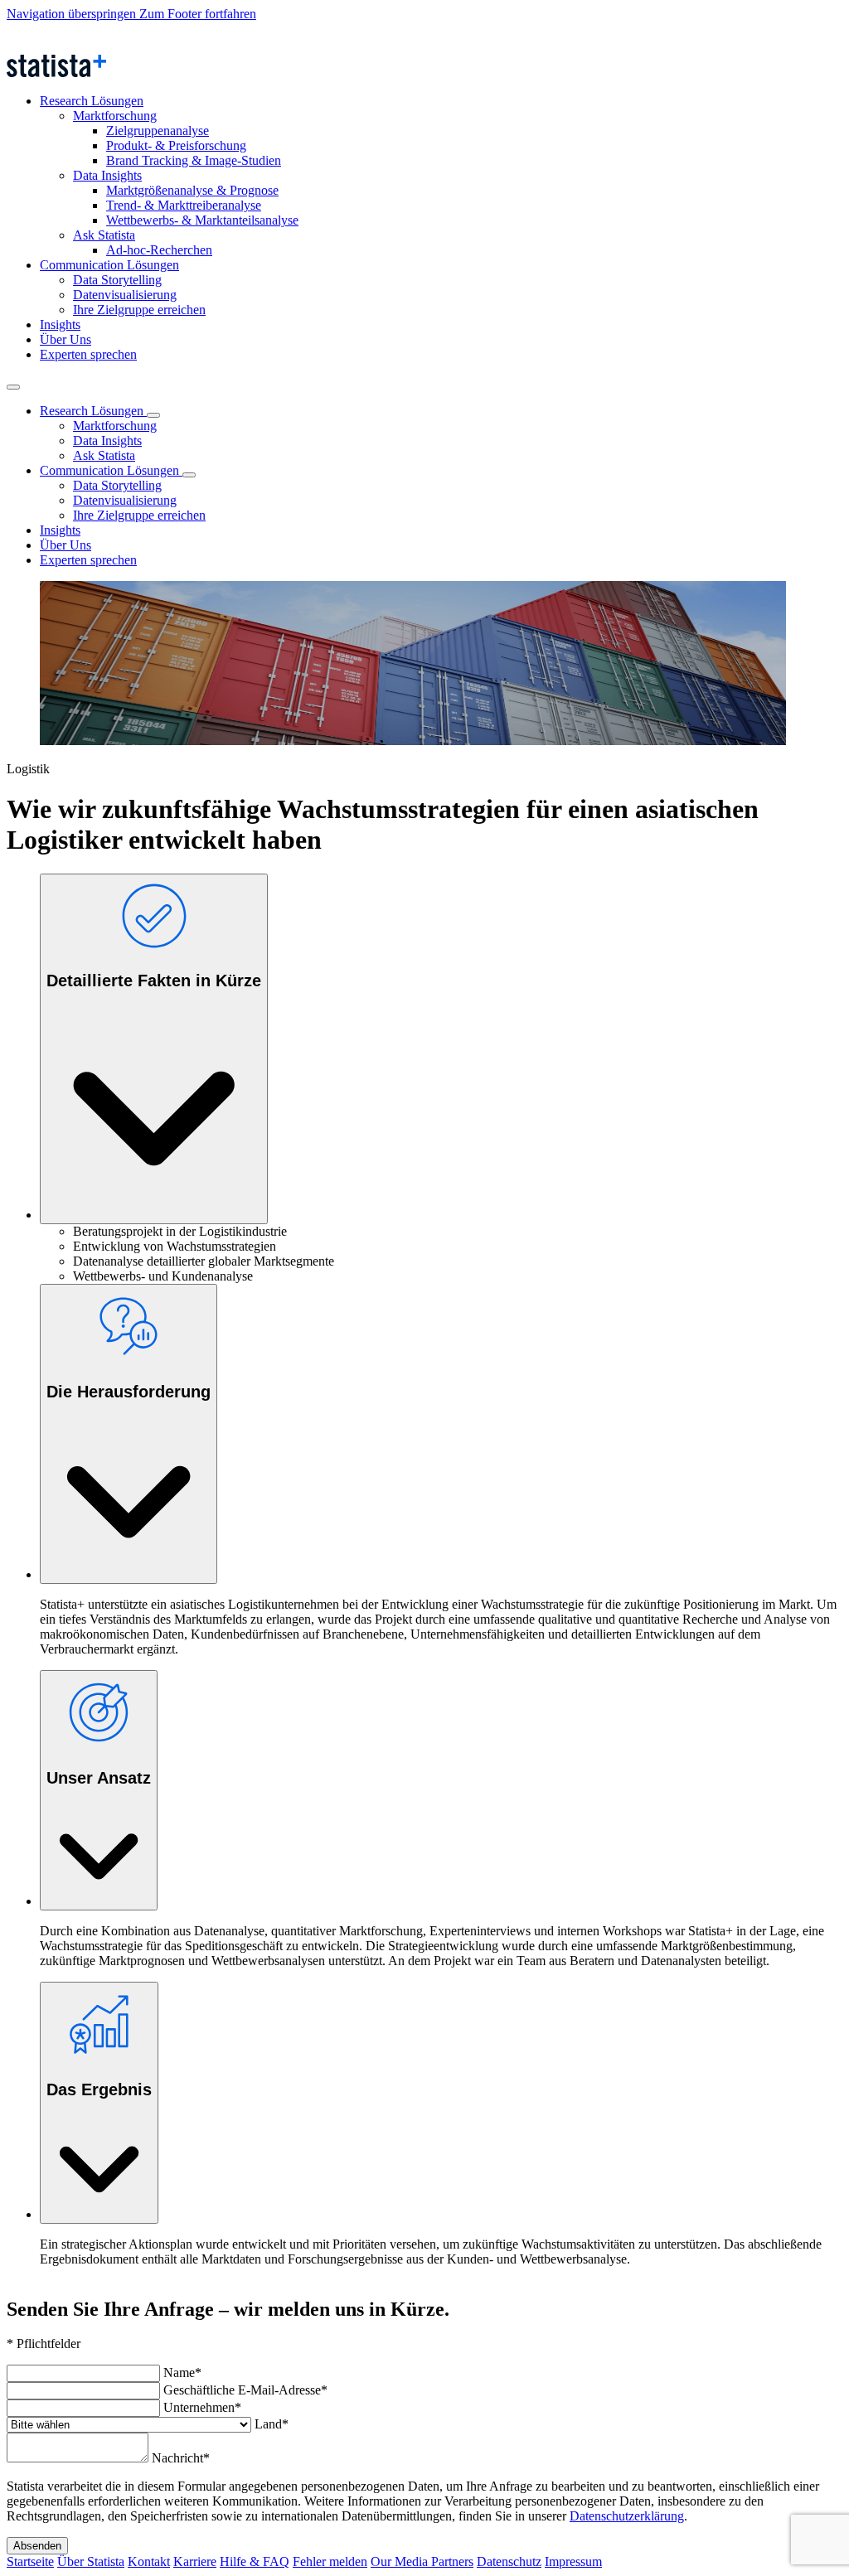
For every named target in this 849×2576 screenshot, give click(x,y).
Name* (182, 2373)
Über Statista (91, 2561)
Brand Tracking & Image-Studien (194, 160)
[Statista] (83, 47)
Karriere (195, 2561)
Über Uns (65, 339)
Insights (60, 324)
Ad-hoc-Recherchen (159, 250)
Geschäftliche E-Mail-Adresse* (245, 2390)
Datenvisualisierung (125, 295)
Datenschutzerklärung (627, 2516)
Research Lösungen (92, 101)
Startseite (30, 2561)
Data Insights (107, 175)
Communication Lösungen (109, 265)
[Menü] (13, 387)
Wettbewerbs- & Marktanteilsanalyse (202, 220)
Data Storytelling (117, 280)
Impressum (573, 2561)
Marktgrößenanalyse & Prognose (192, 190)
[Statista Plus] (56, 73)
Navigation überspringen (73, 14)
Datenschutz (509, 2561)
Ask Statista (104, 235)
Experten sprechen (88, 354)
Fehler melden (330, 2561)
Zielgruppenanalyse (158, 131)
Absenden (37, 2546)
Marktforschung (115, 116)
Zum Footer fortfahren (198, 14)
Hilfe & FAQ (255, 2561)
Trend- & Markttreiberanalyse (184, 205)
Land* (272, 2424)
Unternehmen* (202, 2407)
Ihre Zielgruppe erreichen (139, 310)
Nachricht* (181, 2458)
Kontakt (149, 2561)
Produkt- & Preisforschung (176, 145)
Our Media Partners (422, 2561)
